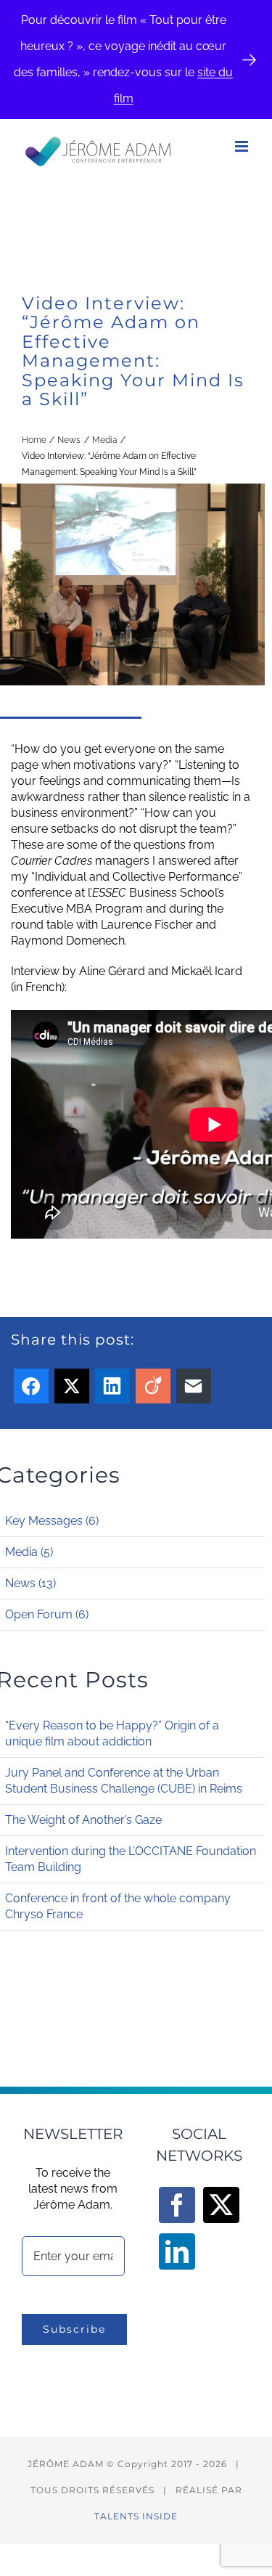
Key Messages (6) (52, 1521)
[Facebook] (177, 2205)
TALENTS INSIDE (136, 2516)
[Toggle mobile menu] (243, 146)
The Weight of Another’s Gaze (83, 1820)
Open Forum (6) (47, 1614)
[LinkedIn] (177, 2251)
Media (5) (29, 1552)
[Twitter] (221, 2205)
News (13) (30, 1583)
